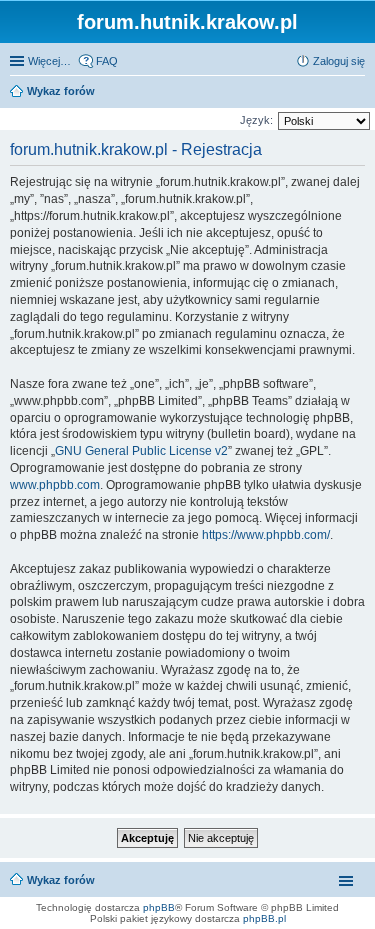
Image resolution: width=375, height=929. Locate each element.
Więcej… (49, 61)
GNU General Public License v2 (141, 451)
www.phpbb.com (55, 485)
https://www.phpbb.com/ (266, 535)
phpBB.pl (264, 918)
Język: (256, 120)
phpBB (159, 907)
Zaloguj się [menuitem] (339, 61)
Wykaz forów (61, 880)
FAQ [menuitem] (107, 61)
